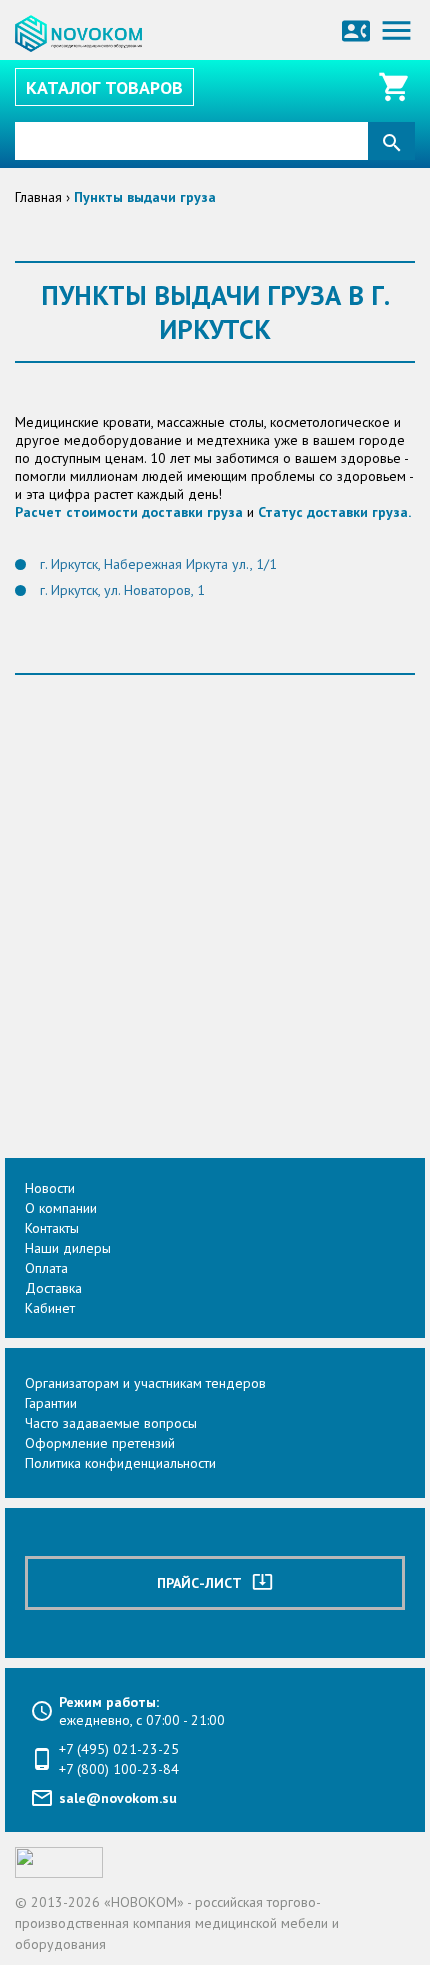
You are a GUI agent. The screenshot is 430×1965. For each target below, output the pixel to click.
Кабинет (50, 1308)
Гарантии (51, 1403)
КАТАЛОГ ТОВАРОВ (104, 87)
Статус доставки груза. (334, 512)
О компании (61, 1208)
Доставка (53, 1288)
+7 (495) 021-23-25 (119, 1749)
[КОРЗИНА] (396, 87)
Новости (50, 1188)
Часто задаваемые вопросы (111, 1423)
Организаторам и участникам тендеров (145, 1383)
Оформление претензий (100, 1443)
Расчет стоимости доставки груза (129, 512)
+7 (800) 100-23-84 (119, 1769)
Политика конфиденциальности (120, 1463)
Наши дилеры (68, 1248)
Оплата (46, 1268)
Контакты (52, 1228)
